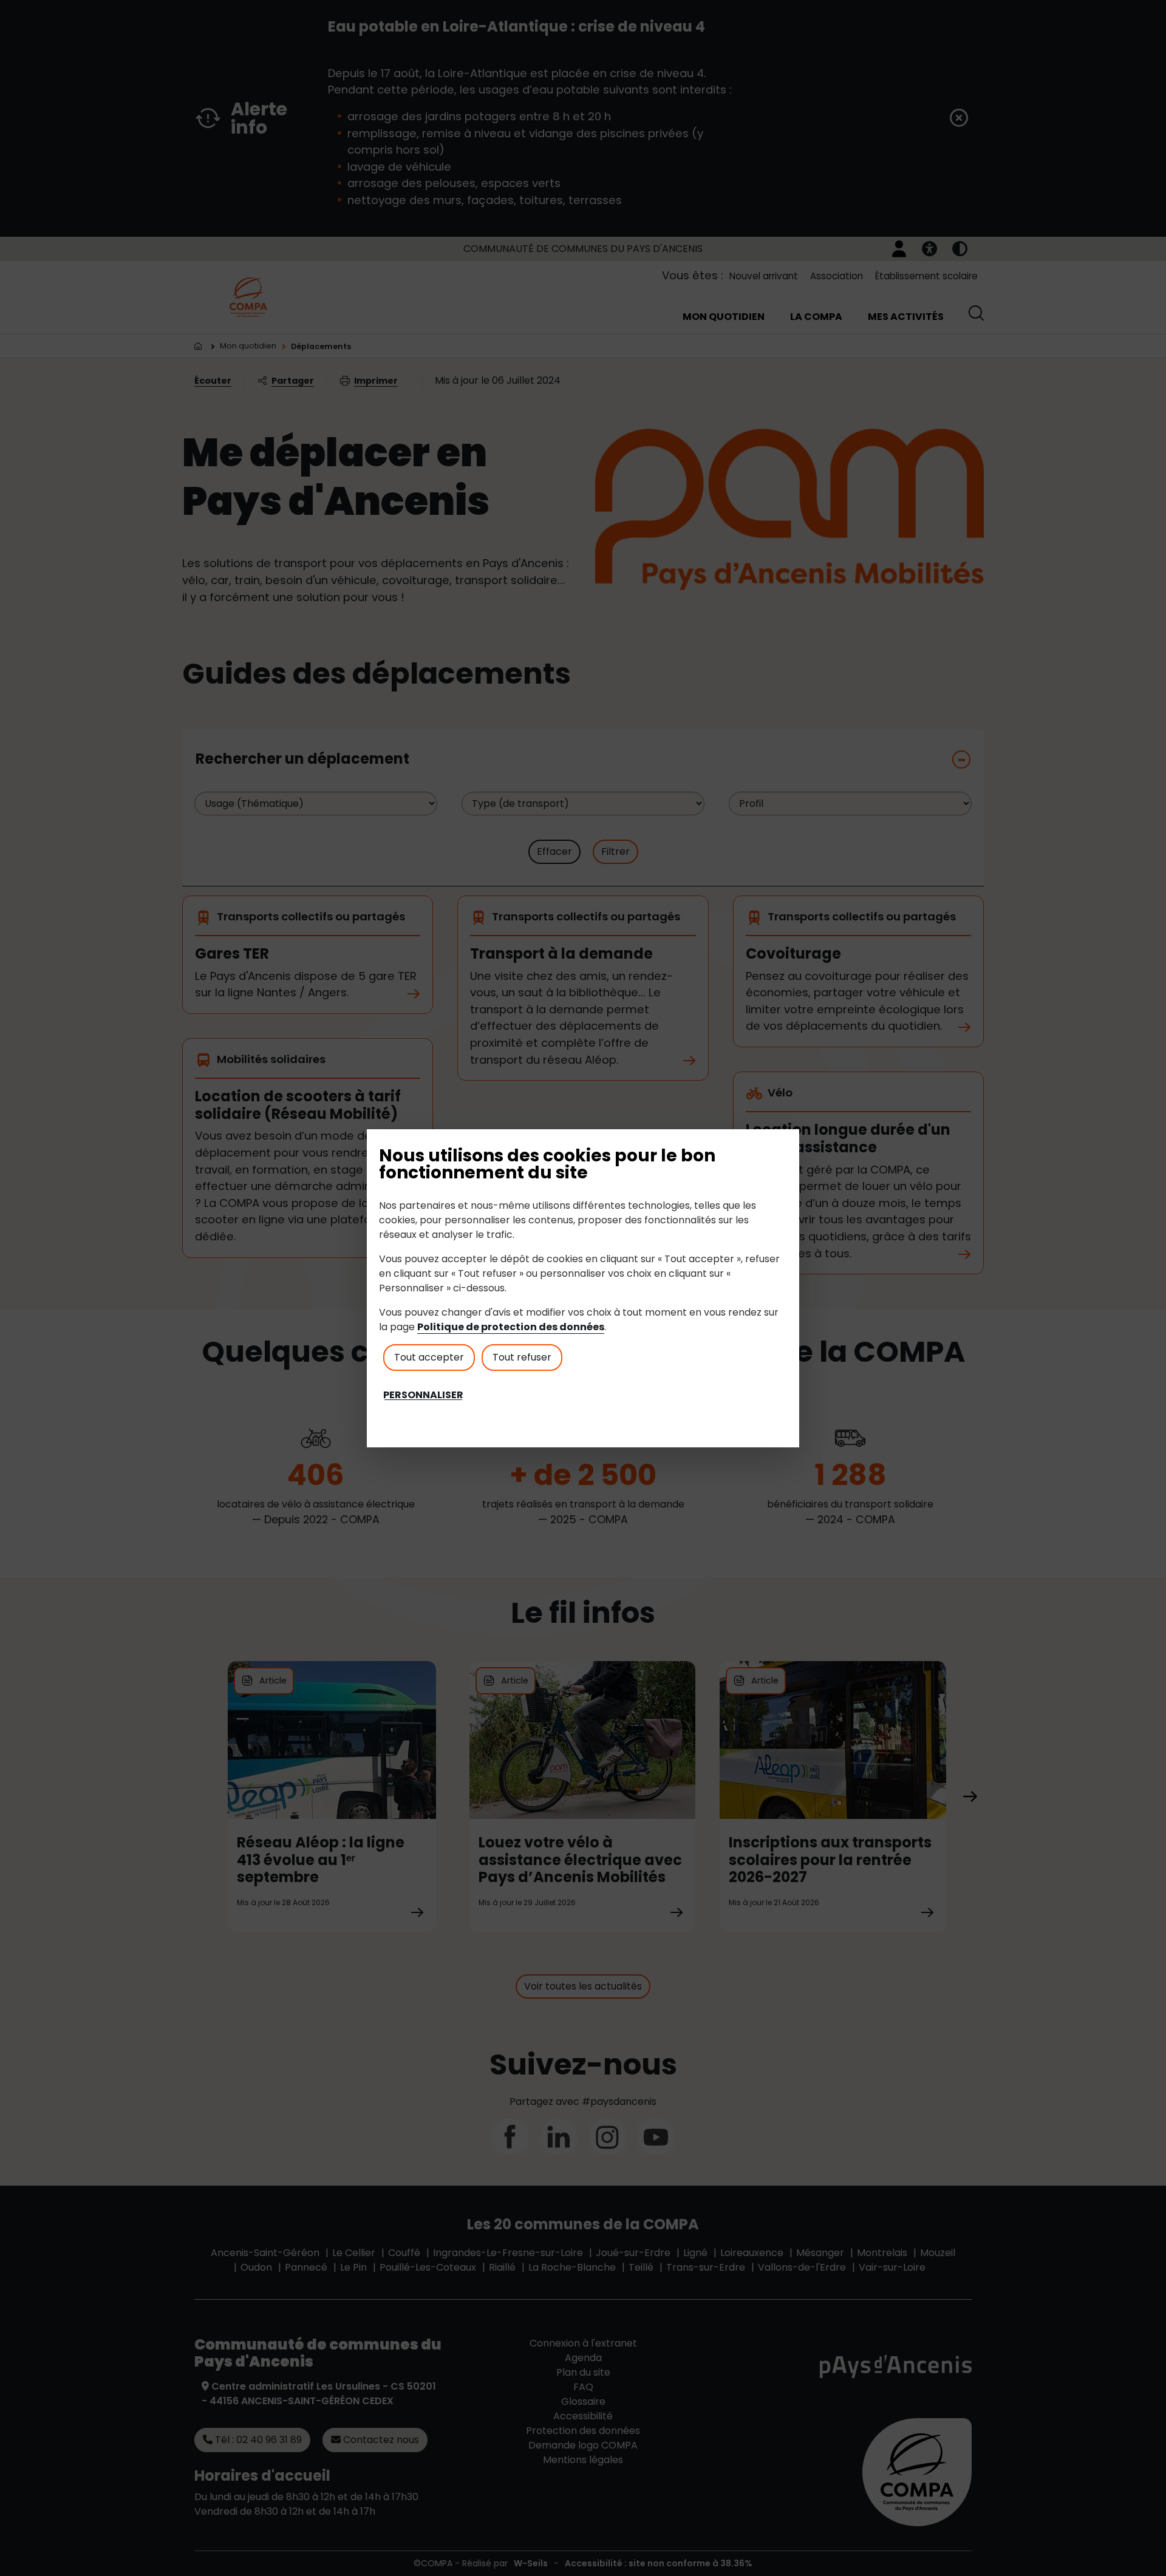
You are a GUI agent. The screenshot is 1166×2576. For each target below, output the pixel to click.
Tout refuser (522, 1357)
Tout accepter (429, 1357)
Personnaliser (423, 1395)
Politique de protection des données (511, 1327)
